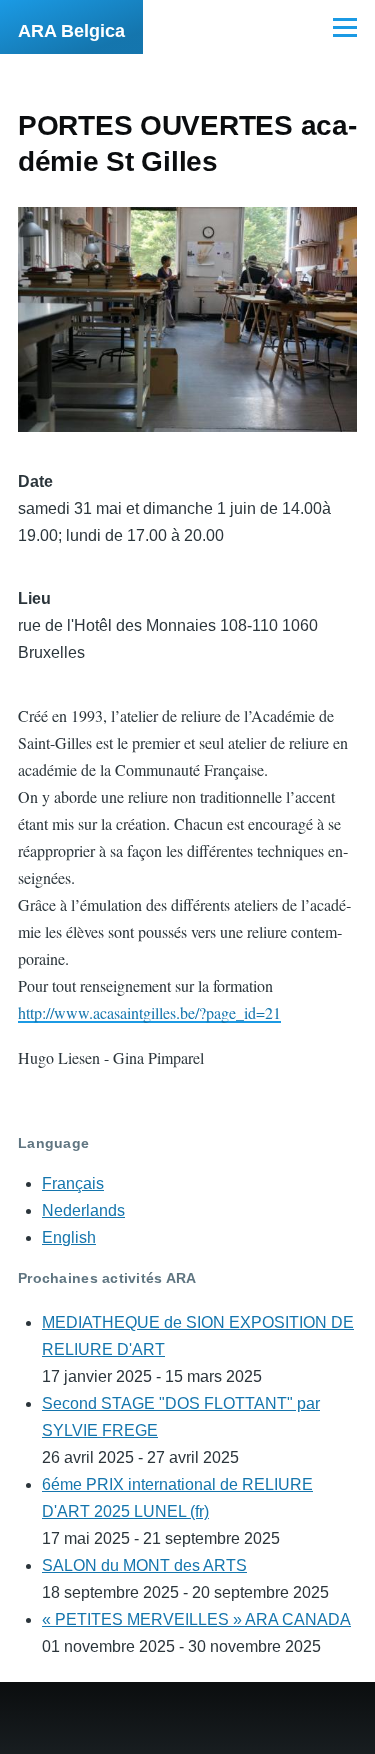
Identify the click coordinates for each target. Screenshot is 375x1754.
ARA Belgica (71, 31)
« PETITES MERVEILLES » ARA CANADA (196, 1619)
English (69, 1237)
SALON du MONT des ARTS (144, 1565)
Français (73, 1183)
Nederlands (83, 1210)
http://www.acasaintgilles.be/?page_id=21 (149, 1012)
